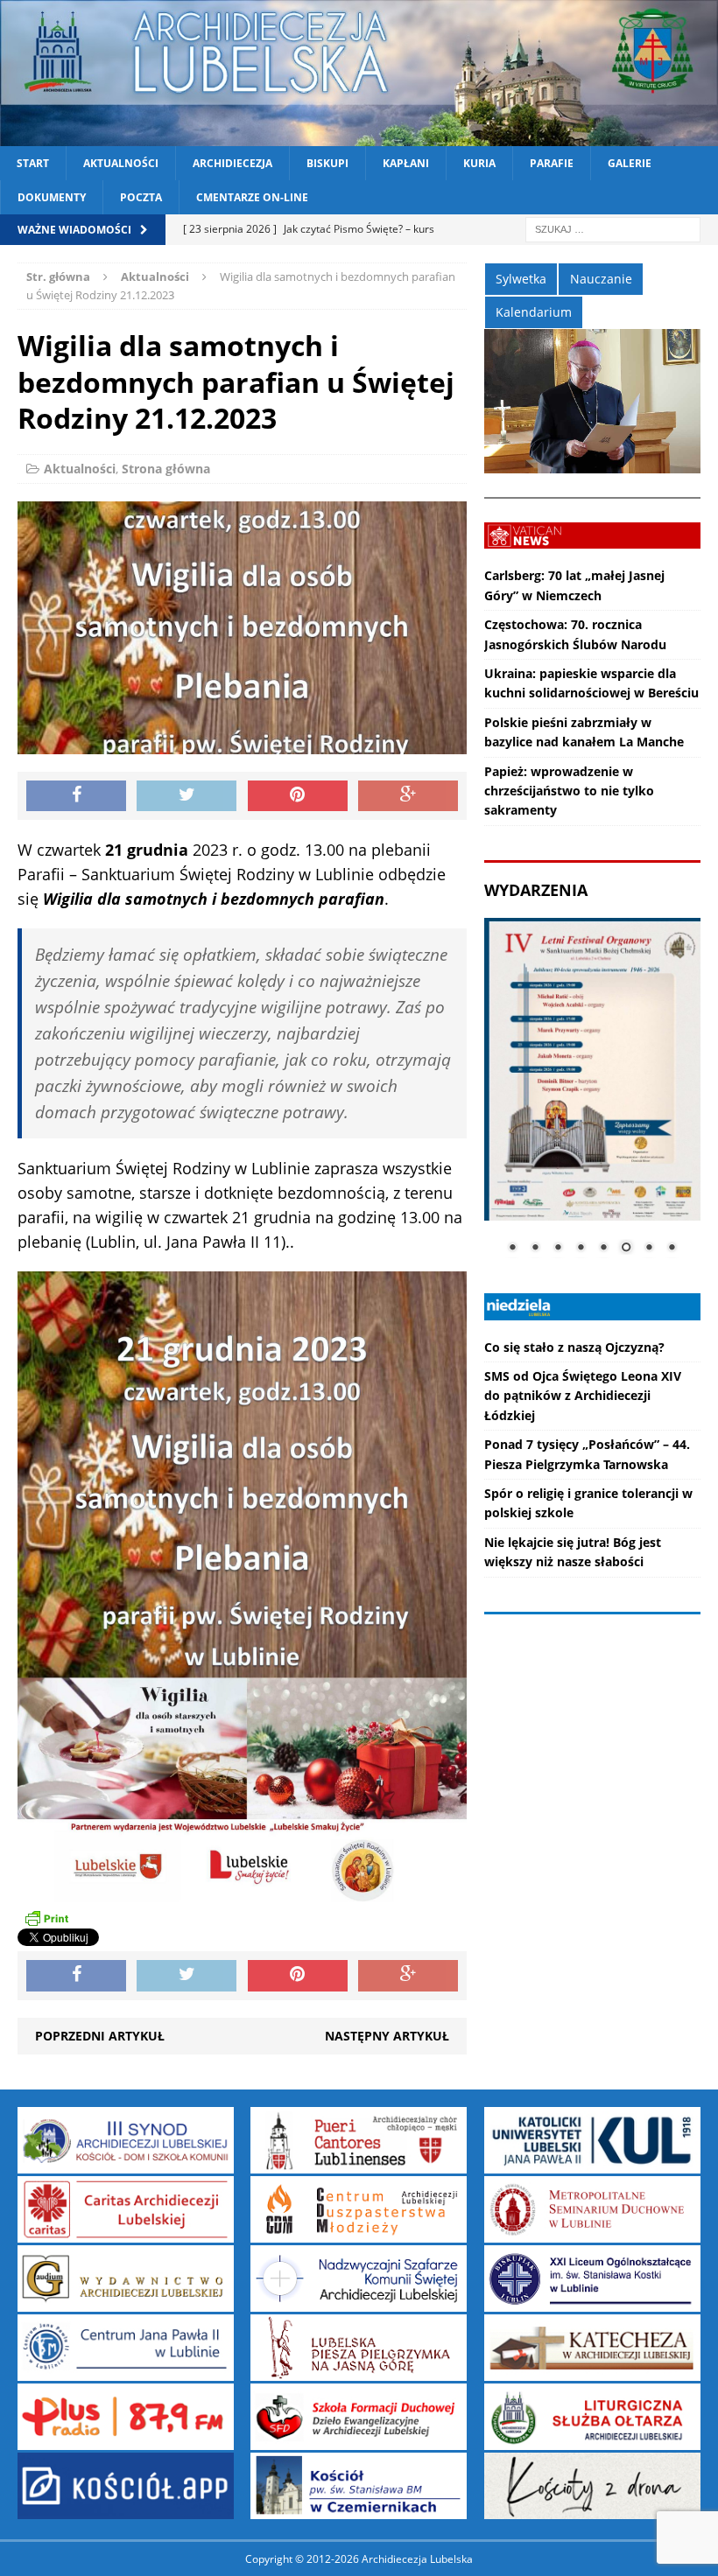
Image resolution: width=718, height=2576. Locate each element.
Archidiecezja (232, 163)
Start (33, 163)
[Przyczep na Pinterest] (298, 796)
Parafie (552, 163)
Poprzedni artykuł (100, 2036)
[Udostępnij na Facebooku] (76, 796)
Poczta (141, 197)
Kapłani (406, 163)
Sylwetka (521, 279)
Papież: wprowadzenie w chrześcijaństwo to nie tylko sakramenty (569, 791)
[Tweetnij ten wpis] (187, 796)
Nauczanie (601, 279)
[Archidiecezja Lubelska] (359, 73)
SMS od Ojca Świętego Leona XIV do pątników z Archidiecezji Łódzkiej (583, 1396)
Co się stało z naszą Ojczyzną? (574, 1347)
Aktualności (121, 163)
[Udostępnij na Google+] (408, 796)
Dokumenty (52, 197)
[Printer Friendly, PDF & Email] (46, 1917)
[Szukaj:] (613, 229)
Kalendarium (534, 312)
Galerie (630, 163)
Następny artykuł (387, 2036)
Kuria (479, 163)
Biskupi (327, 163)
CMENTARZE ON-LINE (252, 197)
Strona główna (166, 469)
